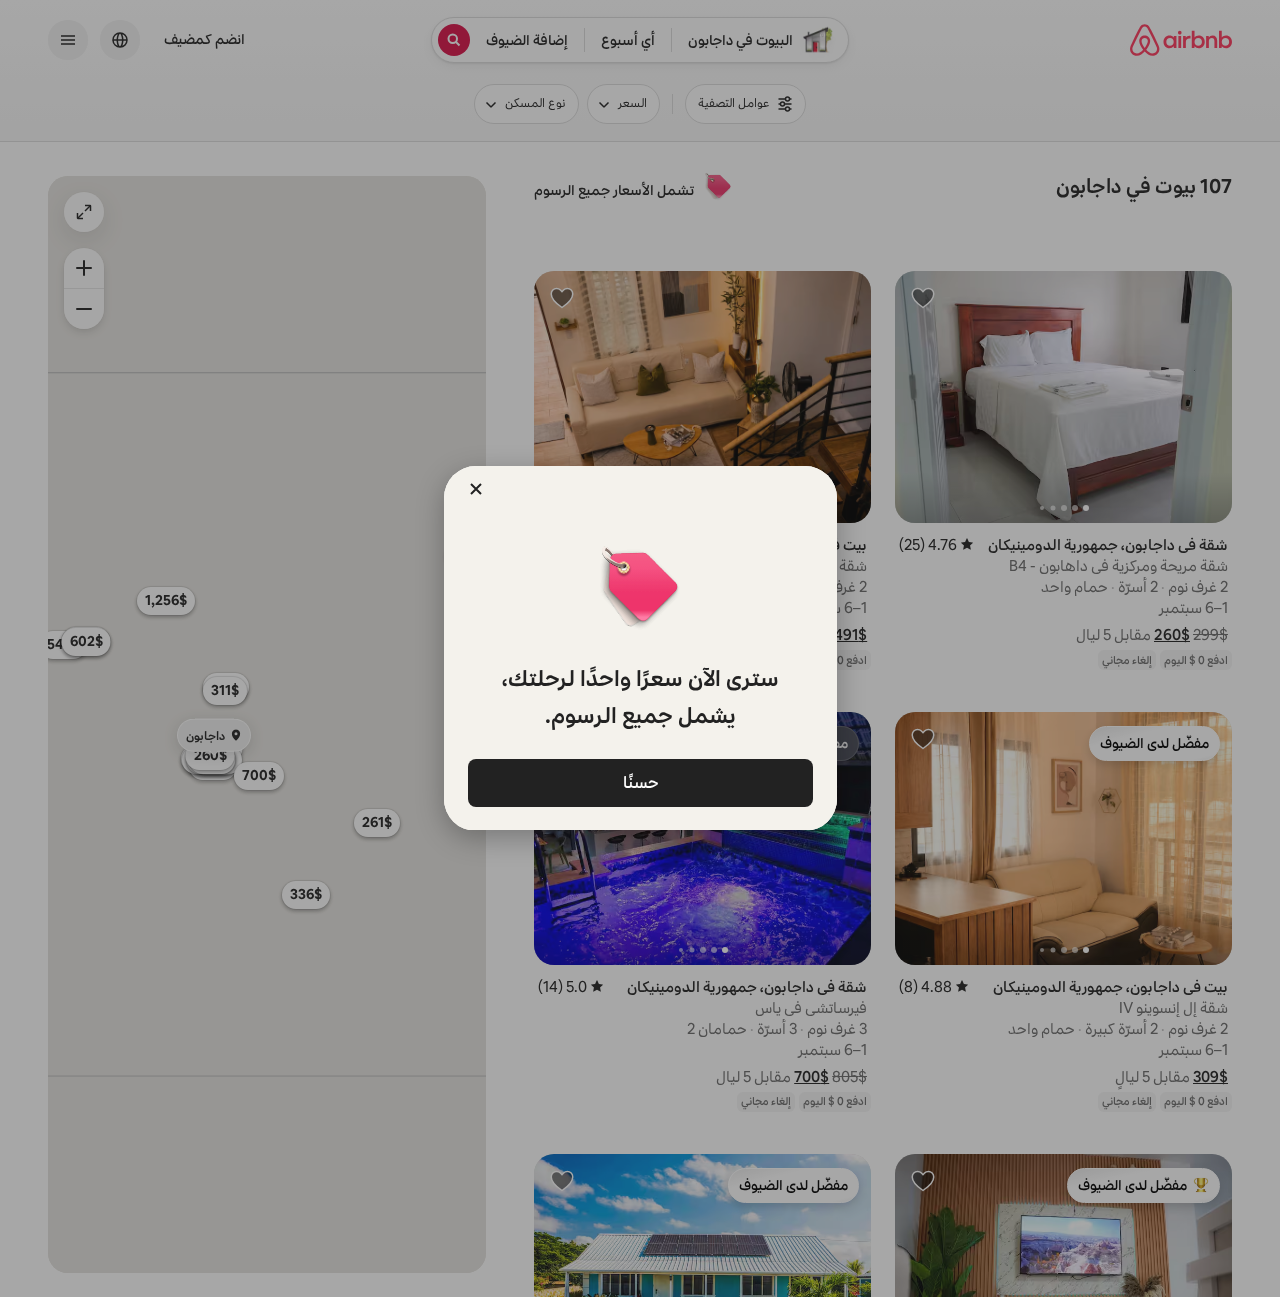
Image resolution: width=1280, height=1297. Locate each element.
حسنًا (640, 781)
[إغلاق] (476, 489)
